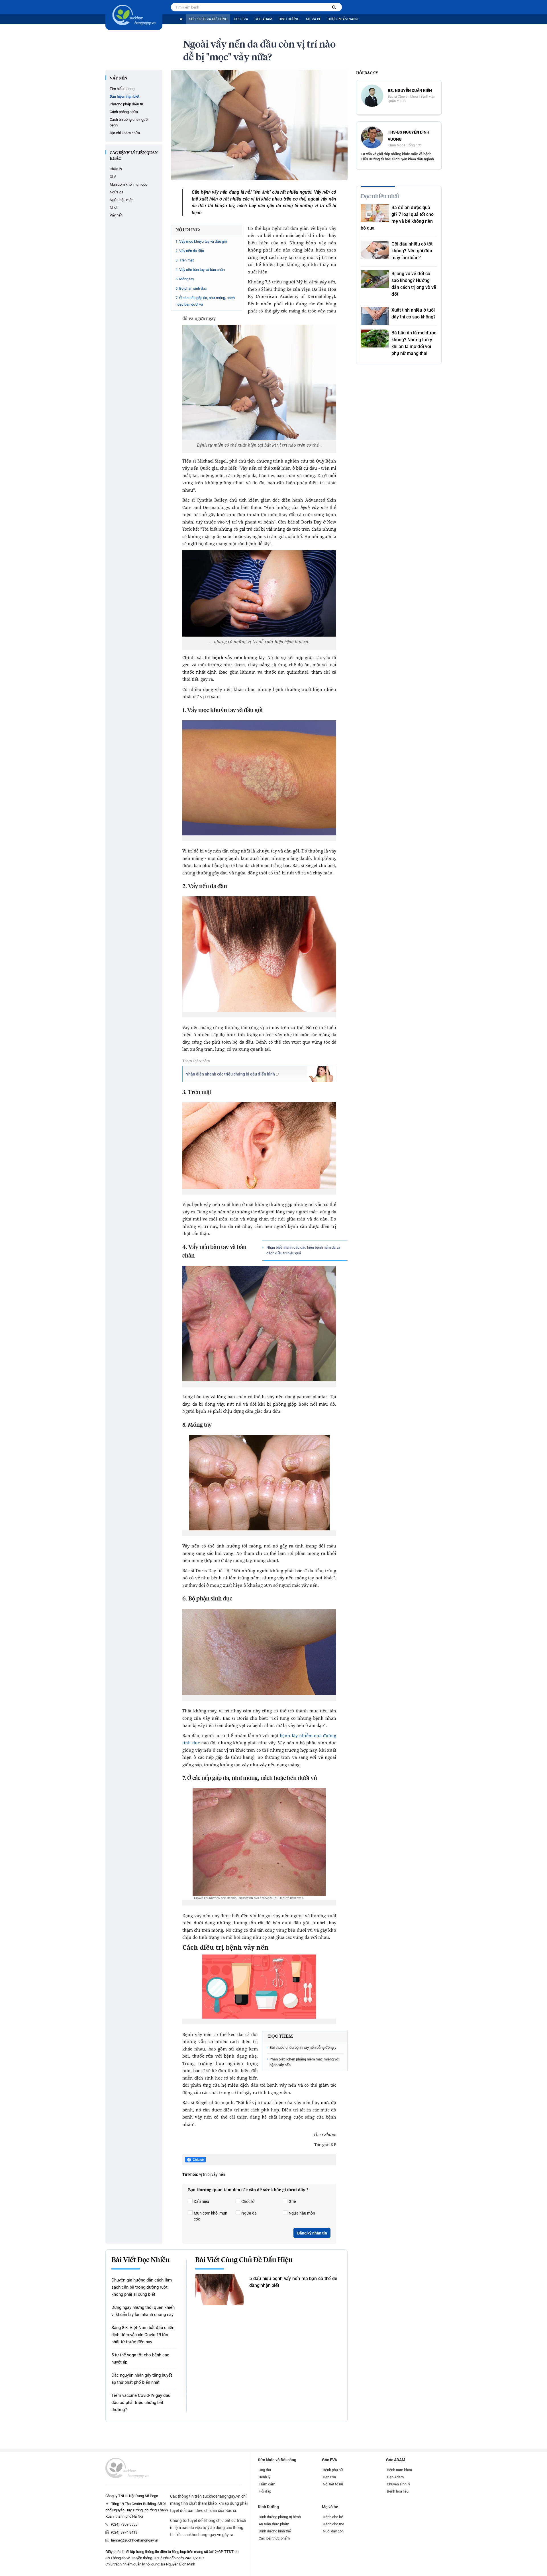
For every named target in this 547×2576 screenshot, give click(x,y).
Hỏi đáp (265, 2491)
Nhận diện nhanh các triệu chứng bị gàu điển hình (230, 1074)
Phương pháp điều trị (126, 104)
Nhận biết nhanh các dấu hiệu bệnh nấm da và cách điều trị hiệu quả (303, 1250)
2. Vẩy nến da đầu (190, 251)
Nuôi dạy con (333, 2531)
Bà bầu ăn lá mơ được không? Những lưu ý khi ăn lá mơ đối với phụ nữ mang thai (414, 343)
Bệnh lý (265, 2477)
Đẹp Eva (329, 2477)
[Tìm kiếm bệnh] (334, 7)
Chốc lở (116, 169)
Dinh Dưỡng (289, 19)
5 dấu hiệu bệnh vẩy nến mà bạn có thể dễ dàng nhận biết (293, 2282)
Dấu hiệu (201, 2201)
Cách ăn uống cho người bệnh (129, 122)
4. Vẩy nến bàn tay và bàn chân (200, 270)
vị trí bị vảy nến (212, 2174)
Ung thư (265, 2470)
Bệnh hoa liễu (398, 2491)
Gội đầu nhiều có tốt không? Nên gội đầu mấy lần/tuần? (412, 251)
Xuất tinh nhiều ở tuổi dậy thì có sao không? (414, 313)
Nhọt (114, 207)
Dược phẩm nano (343, 19)
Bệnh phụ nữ (333, 2470)
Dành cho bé (333, 2517)
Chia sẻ (198, 2160)
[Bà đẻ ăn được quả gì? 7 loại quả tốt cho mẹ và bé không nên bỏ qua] (375, 213)
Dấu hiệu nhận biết (124, 96)
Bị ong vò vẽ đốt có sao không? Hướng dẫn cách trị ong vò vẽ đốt (414, 284)
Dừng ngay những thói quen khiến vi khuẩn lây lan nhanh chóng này (143, 2311)
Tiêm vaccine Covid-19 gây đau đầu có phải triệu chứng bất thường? (141, 2403)
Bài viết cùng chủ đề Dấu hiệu (244, 2260)
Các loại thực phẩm (274, 2538)
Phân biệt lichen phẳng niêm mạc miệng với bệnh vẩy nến (304, 2062)
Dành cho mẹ (333, 2524)
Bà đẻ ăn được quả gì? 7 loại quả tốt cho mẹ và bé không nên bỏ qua (397, 218)
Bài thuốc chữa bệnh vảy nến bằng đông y (303, 2047)
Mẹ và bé (314, 19)
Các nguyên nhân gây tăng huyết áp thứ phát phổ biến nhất (142, 2379)
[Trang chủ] (181, 19)
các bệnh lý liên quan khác (134, 156)
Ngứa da (117, 192)
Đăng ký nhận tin (312, 2233)
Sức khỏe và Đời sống (208, 19)
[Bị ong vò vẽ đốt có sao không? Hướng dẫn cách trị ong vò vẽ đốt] (375, 279)
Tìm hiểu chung (122, 89)
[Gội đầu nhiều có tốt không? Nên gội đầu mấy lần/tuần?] (375, 250)
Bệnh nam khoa (399, 2470)
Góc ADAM (263, 19)
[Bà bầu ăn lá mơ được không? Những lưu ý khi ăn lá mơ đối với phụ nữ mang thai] (375, 339)
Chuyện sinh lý (398, 2484)
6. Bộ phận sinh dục (191, 288)
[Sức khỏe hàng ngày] (134, 15)
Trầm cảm (267, 2484)
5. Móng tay (185, 279)
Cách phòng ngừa (124, 112)
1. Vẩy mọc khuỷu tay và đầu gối (201, 241)
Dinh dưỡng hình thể (275, 2531)
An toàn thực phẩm (274, 2524)
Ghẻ (113, 177)
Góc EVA (241, 19)
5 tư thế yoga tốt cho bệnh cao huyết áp (140, 2359)
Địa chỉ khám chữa (125, 133)
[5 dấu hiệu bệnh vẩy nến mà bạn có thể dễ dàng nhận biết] (219, 2289)
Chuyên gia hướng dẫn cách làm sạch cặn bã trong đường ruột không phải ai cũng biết (142, 2287)
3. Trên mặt (185, 260)
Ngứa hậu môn (122, 200)
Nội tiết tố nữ (333, 2484)
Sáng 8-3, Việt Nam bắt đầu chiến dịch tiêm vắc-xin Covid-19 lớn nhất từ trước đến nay (143, 2335)
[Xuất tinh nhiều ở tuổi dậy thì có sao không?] (375, 316)
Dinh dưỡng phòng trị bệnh (280, 2517)
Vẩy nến (118, 78)
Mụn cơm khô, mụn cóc (128, 184)
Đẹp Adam (395, 2477)
